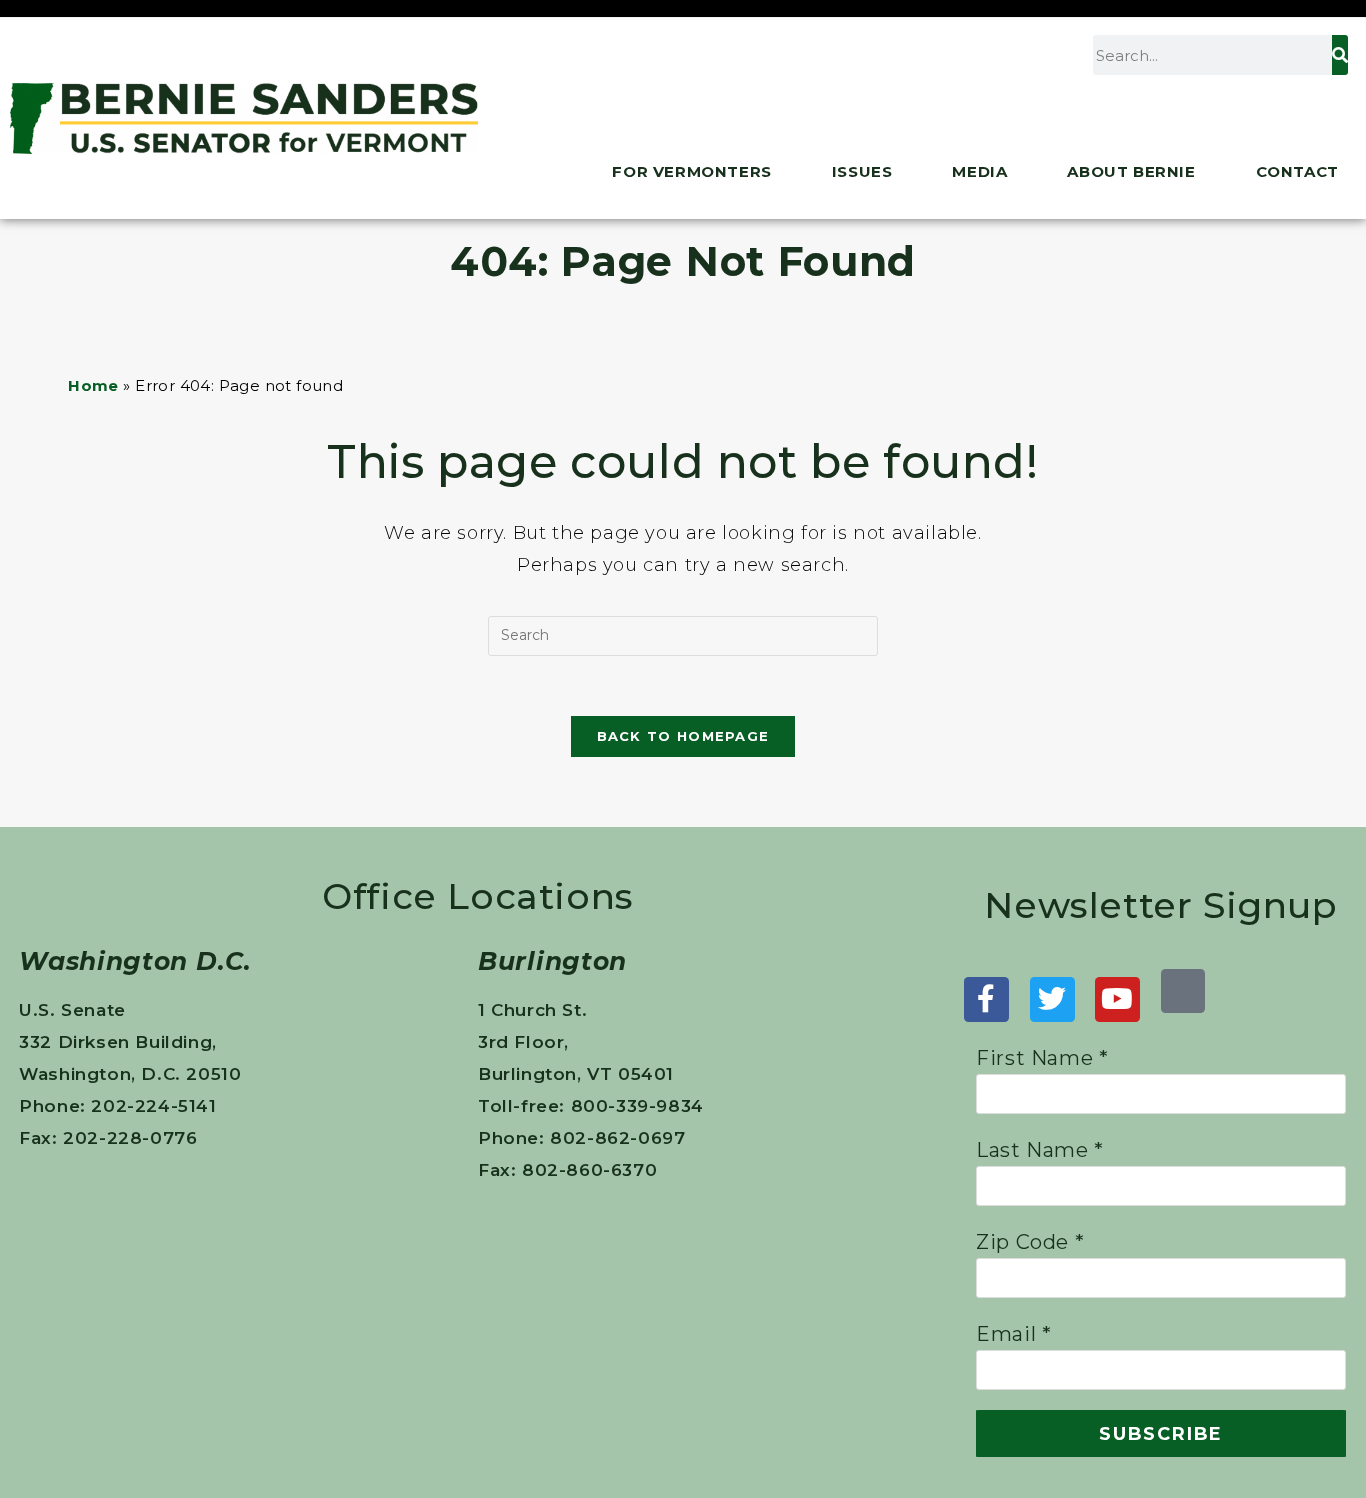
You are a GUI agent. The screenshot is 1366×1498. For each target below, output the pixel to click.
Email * (1013, 1334)
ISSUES (862, 171)
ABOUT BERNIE (1131, 171)
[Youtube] (1117, 999)
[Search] (1340, 55)
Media (979, 171)
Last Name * (1040, 1150)
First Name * (1042, 1058)
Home (93, 385)
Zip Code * (1030, 1242)
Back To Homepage (683, 736)
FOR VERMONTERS (691, 171)
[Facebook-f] (986, 999)
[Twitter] (1052, 999)
